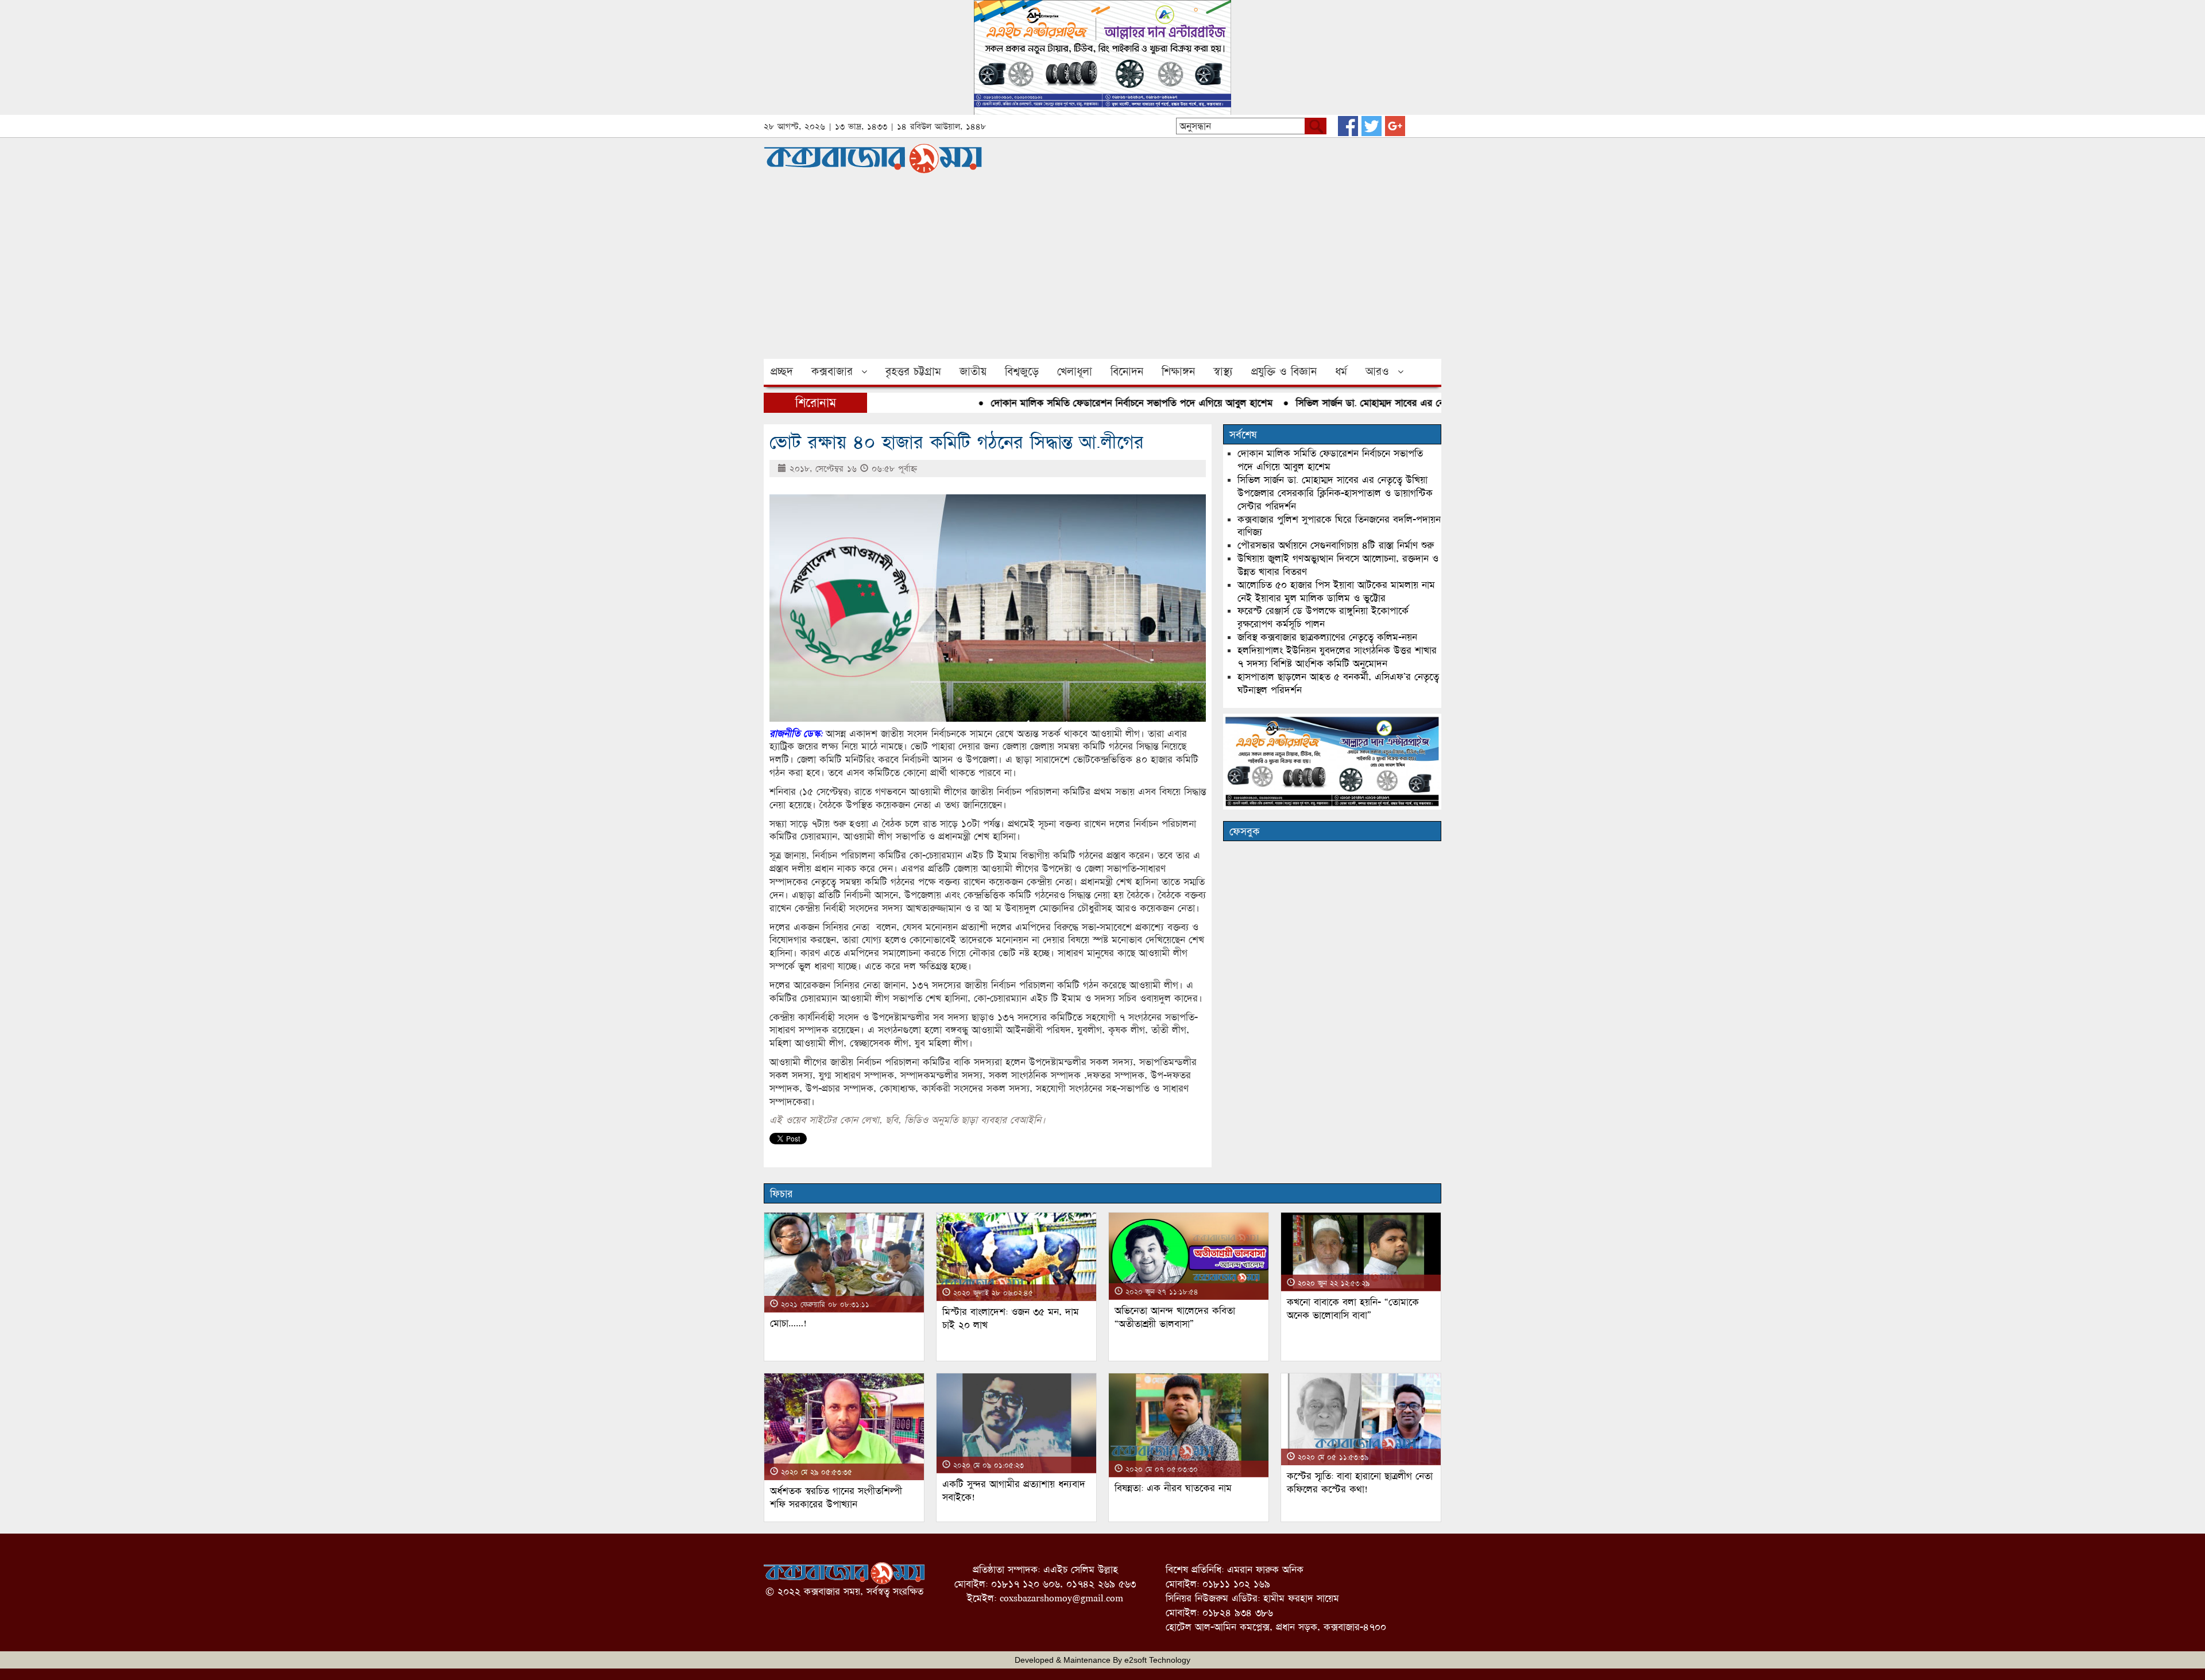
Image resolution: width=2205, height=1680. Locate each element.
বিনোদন (1127, 371)
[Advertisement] (1102, 273)
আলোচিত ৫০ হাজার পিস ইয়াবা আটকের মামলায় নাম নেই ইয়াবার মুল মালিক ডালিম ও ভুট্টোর (1336, 591)
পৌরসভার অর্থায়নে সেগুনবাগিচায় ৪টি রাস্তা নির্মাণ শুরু (1336, 545)
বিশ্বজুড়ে (1022, 371)
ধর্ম (1341, 371)
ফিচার (781, 1194)
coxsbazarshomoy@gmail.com (1061, 1598)
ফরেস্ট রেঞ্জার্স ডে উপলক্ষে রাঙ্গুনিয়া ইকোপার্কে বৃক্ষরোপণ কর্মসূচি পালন (1323, 617)
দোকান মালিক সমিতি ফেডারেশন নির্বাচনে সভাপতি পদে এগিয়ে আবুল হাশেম (1082, 403)
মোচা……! (788, 1323)
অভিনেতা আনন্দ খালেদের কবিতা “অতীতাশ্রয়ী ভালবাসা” (1175, 1317)
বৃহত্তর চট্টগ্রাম (913, 371)
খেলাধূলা (1075, 371)
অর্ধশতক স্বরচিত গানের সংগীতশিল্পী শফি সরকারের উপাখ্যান (836, 1497)
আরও (1377, 371)
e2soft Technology (1157, 1660)
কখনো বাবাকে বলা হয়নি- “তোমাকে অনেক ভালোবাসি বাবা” (1353, 1309)
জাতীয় (973, 371)
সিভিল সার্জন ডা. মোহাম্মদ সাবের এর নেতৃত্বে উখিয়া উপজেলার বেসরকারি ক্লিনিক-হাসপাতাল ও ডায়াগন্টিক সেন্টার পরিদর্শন (1335, 493)
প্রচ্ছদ (782, 371)
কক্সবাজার (832, 371)
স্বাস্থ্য (1223, 371)
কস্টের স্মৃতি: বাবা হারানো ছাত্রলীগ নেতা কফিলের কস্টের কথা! (1360, 1482)
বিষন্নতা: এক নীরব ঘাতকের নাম (1173, 1488)
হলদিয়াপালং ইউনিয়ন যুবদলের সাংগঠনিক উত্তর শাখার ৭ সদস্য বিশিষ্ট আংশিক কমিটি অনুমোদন (1337, 657)
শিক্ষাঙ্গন (1178, 371)
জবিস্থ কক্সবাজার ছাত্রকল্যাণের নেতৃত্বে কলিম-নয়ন (1327, 637)
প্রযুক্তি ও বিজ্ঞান (1284, 371)
